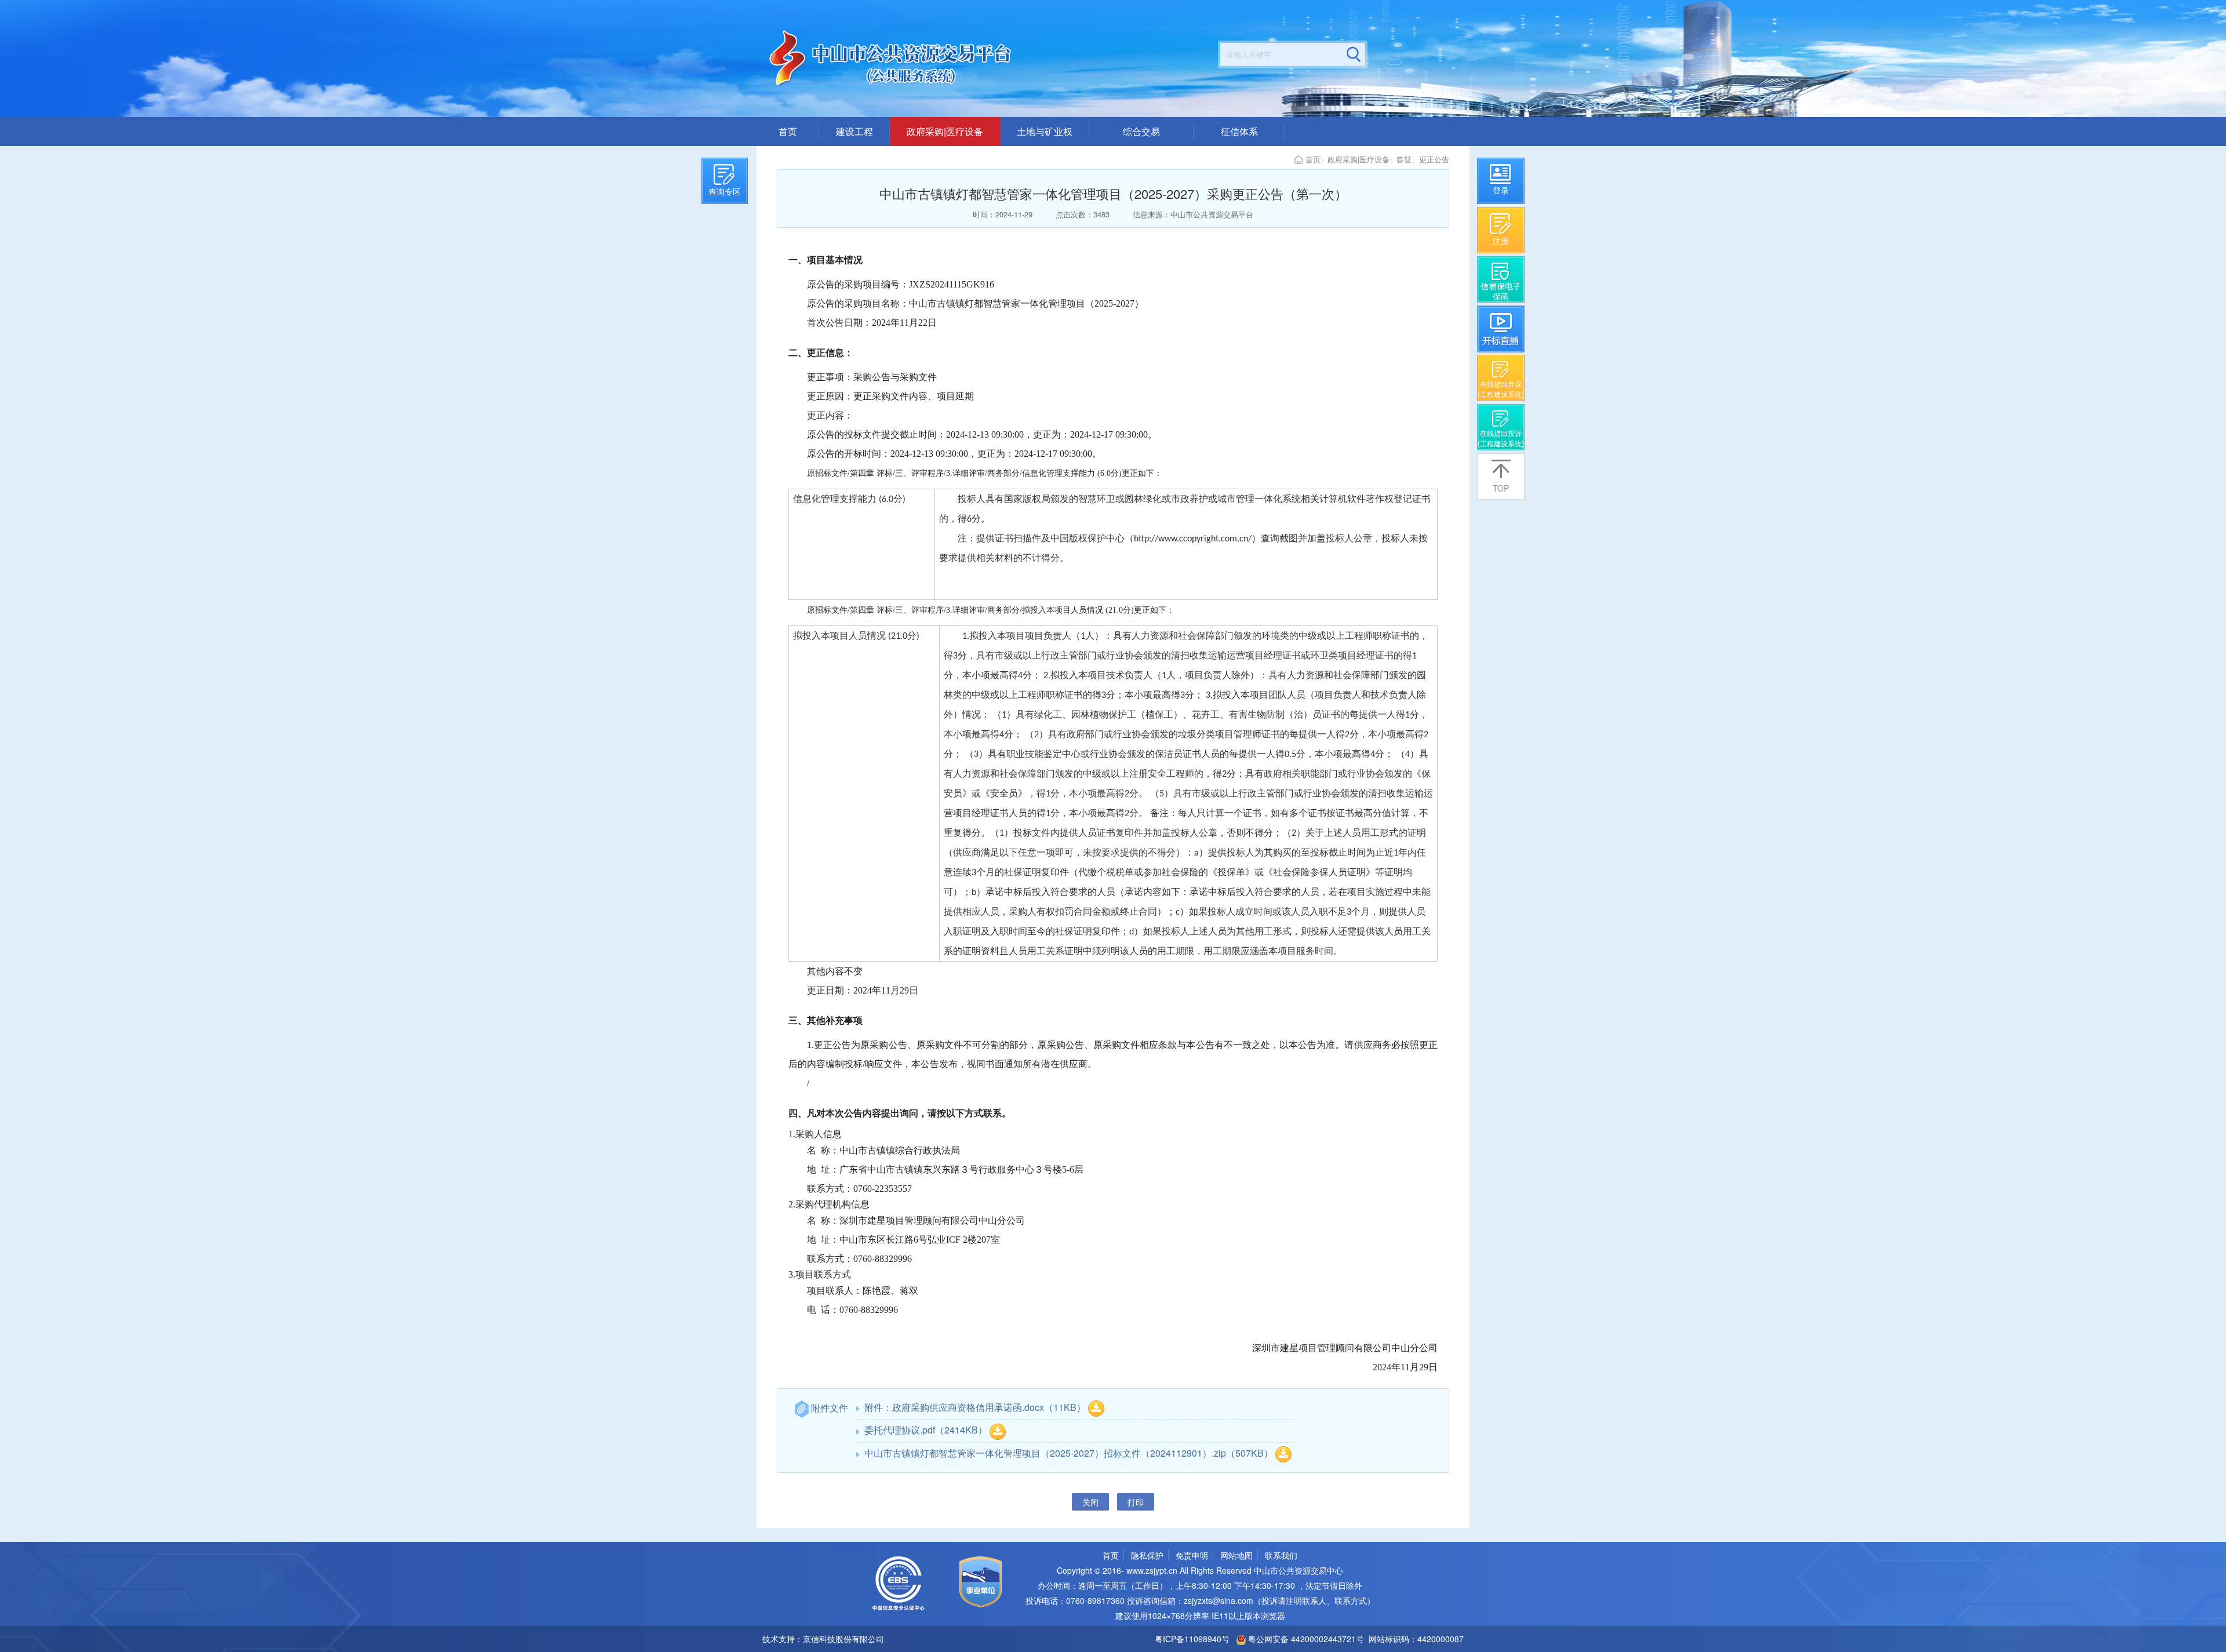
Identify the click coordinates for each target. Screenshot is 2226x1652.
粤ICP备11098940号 (1192, 1639)
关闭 (1090, 1502)
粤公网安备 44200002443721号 (1305, 1639)
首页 (788, 131)
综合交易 (1141, 131)
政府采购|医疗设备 (945, 131)
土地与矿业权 (1045, 131)
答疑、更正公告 (1423, 159)
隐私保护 (1147, 1555)
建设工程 (854, 131)
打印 (1136, 1502)
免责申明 (1192, 1555)
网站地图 (1236, 1555)
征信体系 (1239, 131)
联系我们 (1281, 1555)
